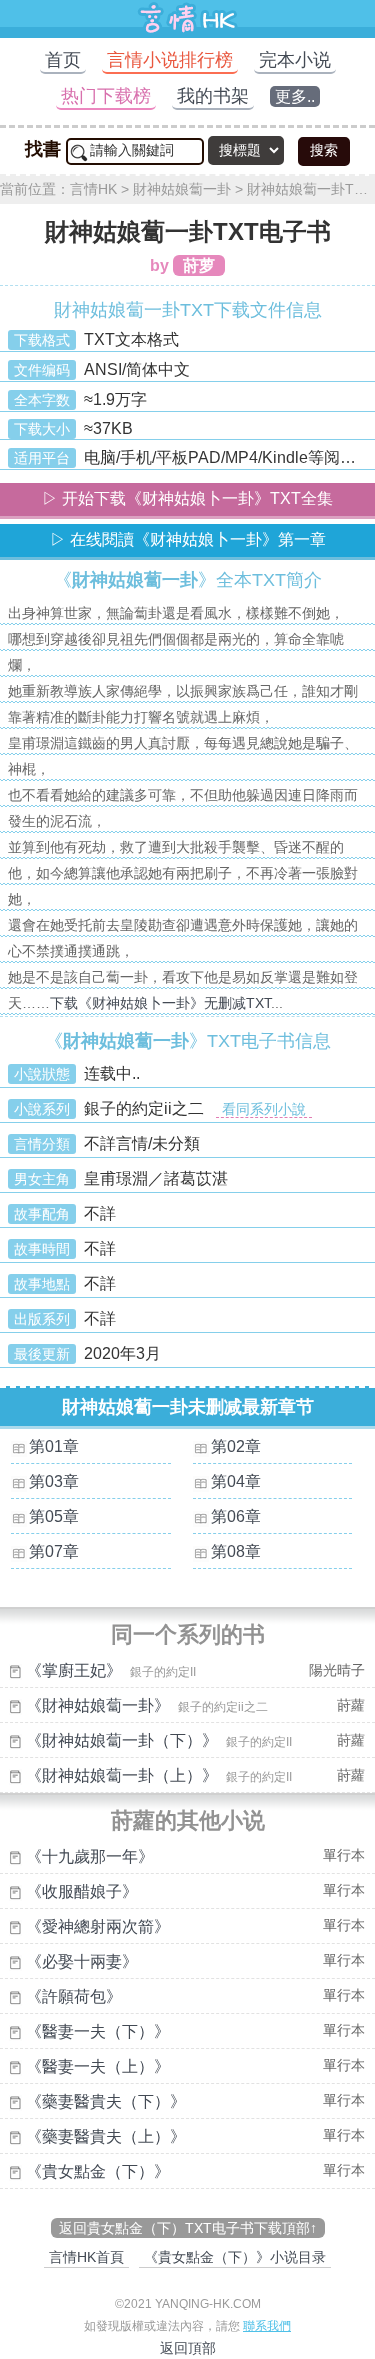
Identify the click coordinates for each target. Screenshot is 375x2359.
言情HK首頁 (86, 2257)
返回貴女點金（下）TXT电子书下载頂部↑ (188, 2228)
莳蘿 (351, 1705)
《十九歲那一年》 (90, 1856)
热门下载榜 (106, 96)
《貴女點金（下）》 (98, 2171)
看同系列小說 (264, 1109)
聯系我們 (267, 2326)
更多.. (295, 96)
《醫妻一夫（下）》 (98, 2031)
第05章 (54, 1516)
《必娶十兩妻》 (82, 1961)
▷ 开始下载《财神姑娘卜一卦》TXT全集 (187, 498)
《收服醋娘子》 (82, 1891)
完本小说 (295, 60)
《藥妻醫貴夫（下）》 (106, 2101)
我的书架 (213, 96)
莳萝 (199, 265)
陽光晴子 (337, 1670)
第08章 (236, 1551)
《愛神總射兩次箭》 (98, 1926)
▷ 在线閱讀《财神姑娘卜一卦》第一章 (188, 539)
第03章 (54, 1481)
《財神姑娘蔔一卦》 (98, 1705)
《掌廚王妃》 (74, 1670)
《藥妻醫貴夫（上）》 (106, 2136)
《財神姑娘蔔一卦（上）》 (122, 1775)
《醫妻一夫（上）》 (98, 2066)
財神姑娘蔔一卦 (182, 189)
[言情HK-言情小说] (188, 32)
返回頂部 (188, 2348)
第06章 (236, 1516)
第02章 (236, 1446)
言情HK (93, 189)
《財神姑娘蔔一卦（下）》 (122, 1740)
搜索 (324, 150)
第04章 (236, 1481)
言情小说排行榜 (170, 60)
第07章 (54, 1551)
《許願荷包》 (74, 1996)
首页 (63, 60)
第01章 (54, 1446)
